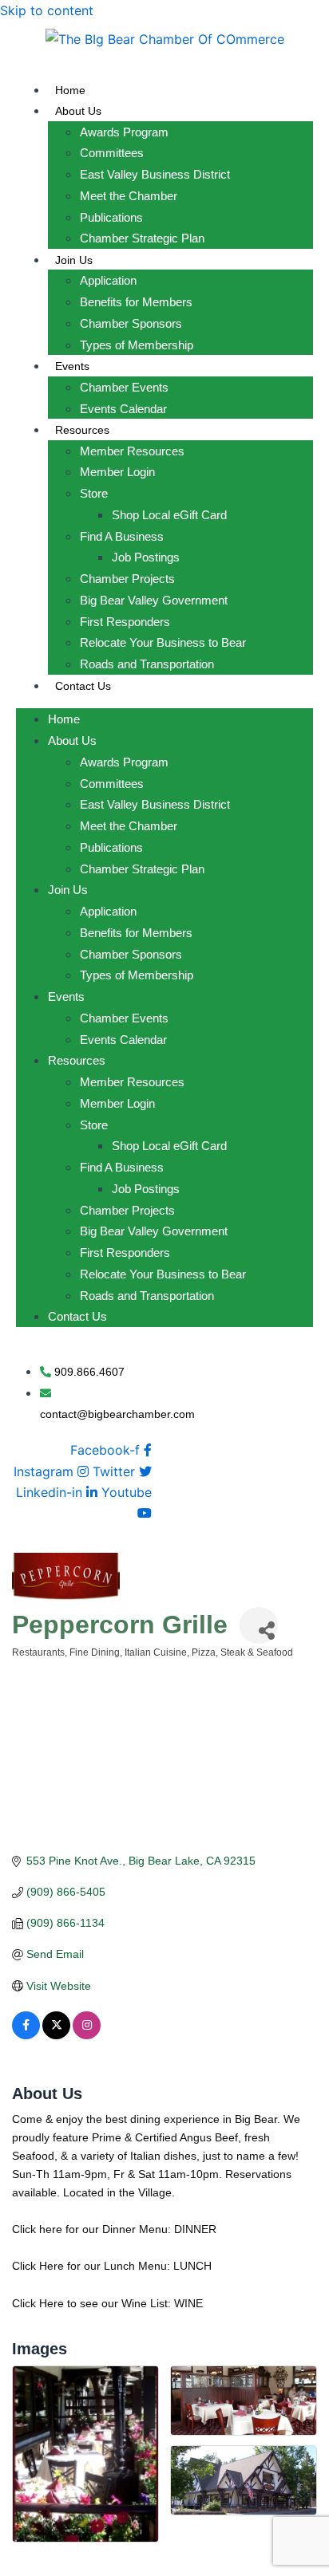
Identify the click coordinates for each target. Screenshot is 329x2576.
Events (72, 366)
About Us (78, 111)
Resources (82, 430)
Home (70, 90)
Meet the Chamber (129, 196)
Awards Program (124, 132)
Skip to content (47, 10)
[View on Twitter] (56, 2035)
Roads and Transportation (147, 664)
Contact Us (83, 686)
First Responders (125, 622)
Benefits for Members (136, 302)
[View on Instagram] (87, 2035)
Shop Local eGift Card (169, 515)
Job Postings (146, 557)
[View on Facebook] (26, 2035)
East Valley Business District (155, 174)
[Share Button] (259, 1625)
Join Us (74, 260)
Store (94, 493)
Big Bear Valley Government (154, 600)
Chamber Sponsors (131, 323)
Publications (111, 217)
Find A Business (122, 536)
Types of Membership (137, 345)
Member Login (117, 472)
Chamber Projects (127, 579)
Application (108, 280)
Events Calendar (123, 409)
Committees (112, 153)
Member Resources (132, 451)
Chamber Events (124, 387)
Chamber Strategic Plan (142, 238)
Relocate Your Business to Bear (163, 642)
